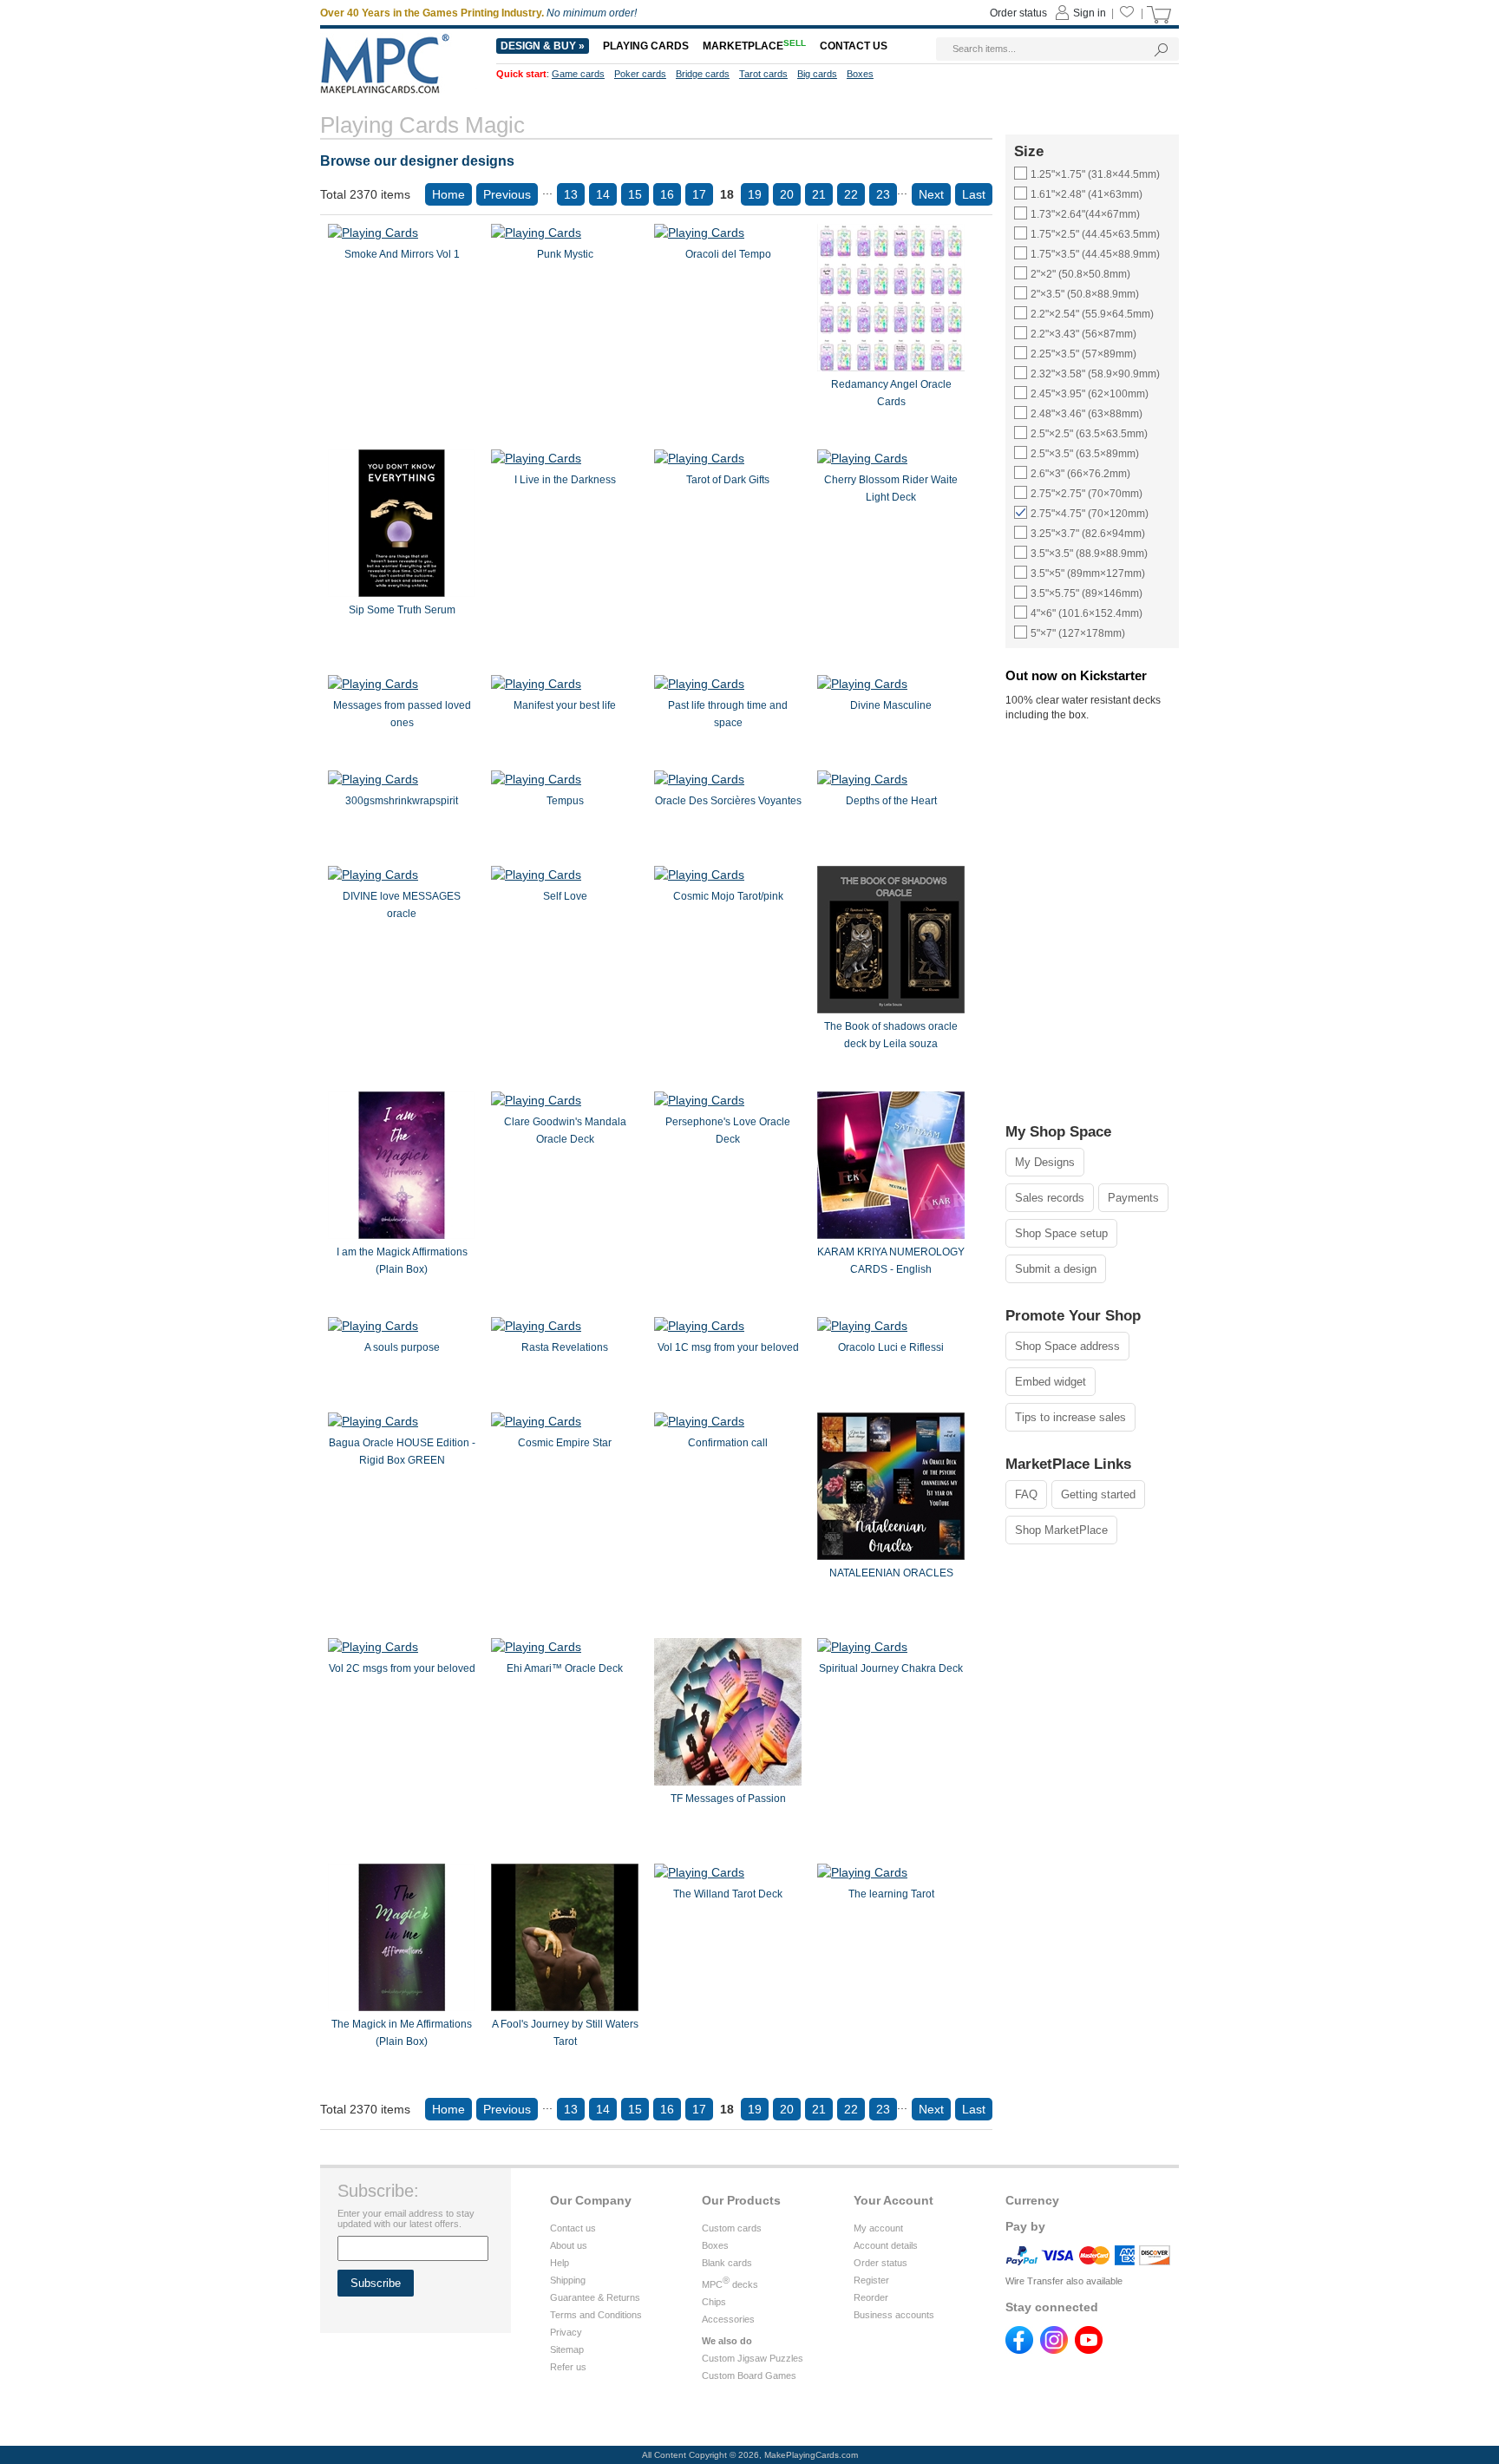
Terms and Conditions (596, 2315)
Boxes (715, 2245)
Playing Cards (646, 46)
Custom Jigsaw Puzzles (753, 2358)
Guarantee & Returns (595, 2297)
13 (571, 194)
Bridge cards (703, 74)
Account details (886, 2245)
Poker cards (640, 74)
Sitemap (567, 2349)
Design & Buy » (543, 46)
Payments (1133, 1198)
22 (851, 194)
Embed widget (1051, 1382)
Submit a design (1056, 1269)
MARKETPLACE (754, 46)
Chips (714, 2302)
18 (727, 194)
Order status (880, 2263)
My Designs (1045, 1162)
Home (448, 194)
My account (878, 2228)
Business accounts (894, 2315)
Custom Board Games (749, 2376)
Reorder (871, 2297)
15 (635, 194)
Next (931, 194)
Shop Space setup (1061, 1233)
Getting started (1098, 1494)
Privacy (566, 2332)
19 (755, 194)
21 (819, 194)
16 (667, 194)
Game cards (578, 74)
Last (974, 194)
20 (787, 194)
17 (699, 194)
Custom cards (732, 2228)
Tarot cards (763, 74)
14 (603, 194)
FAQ (1026, 1494)
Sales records (1050, 1198)
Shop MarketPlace (1061, 1530)
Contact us (573, 2228)
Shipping (568, 2280)
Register (871, 2280)
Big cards (817, 74)
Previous (507, 194)
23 (883, 194)
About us (569, 2245)
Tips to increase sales (1070, 1417)
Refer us (568, 2367)
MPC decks (730, 2284)
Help (560, 2263)
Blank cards (727, 2263)
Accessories (728, 2319)
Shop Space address (1067, 1346)
